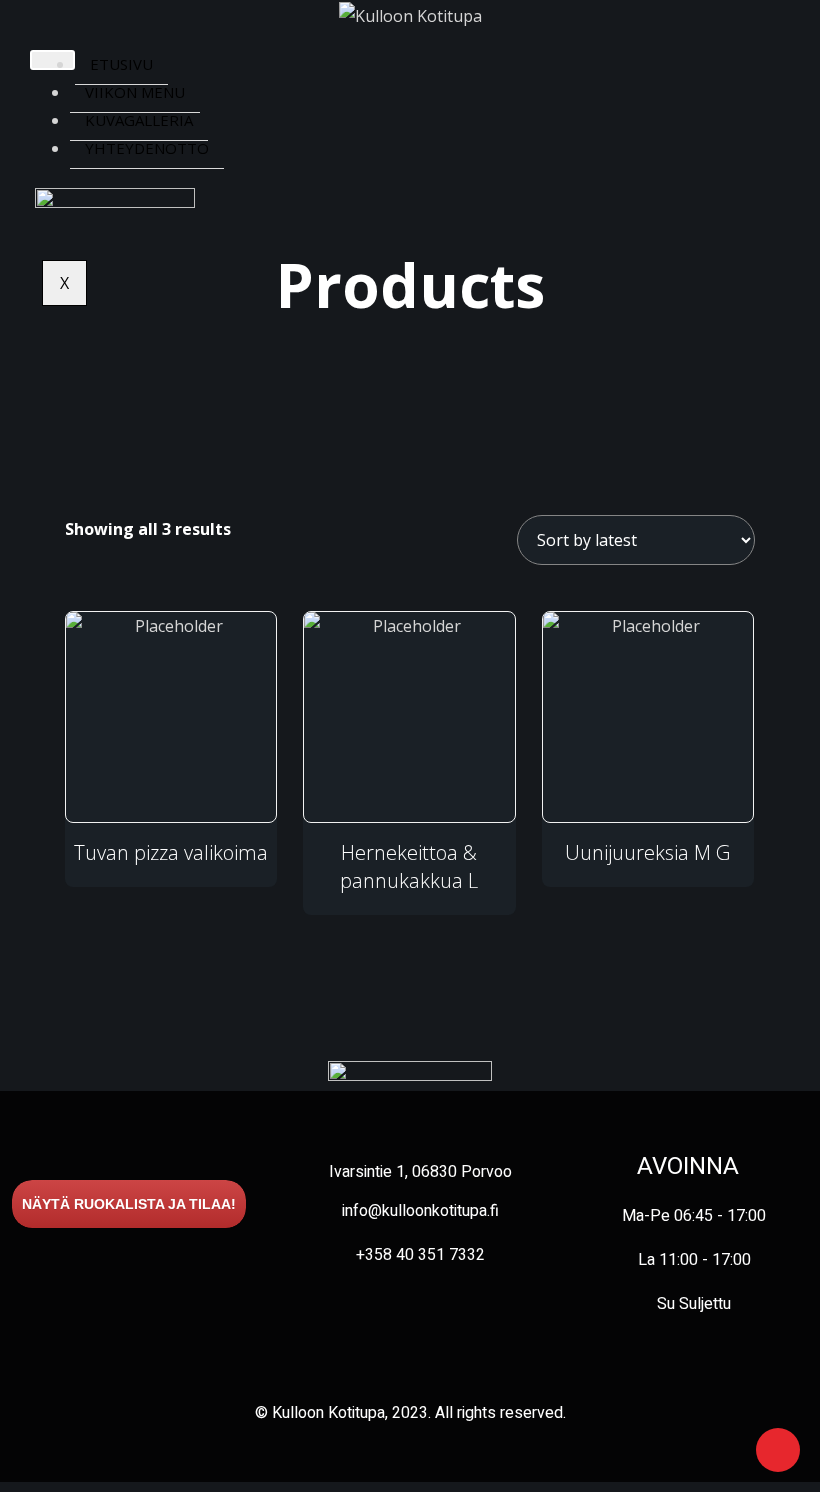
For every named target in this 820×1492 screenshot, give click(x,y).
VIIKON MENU (135, 92)
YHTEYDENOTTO (147, 148)
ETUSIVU (121, 64)
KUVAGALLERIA (139, 120)
